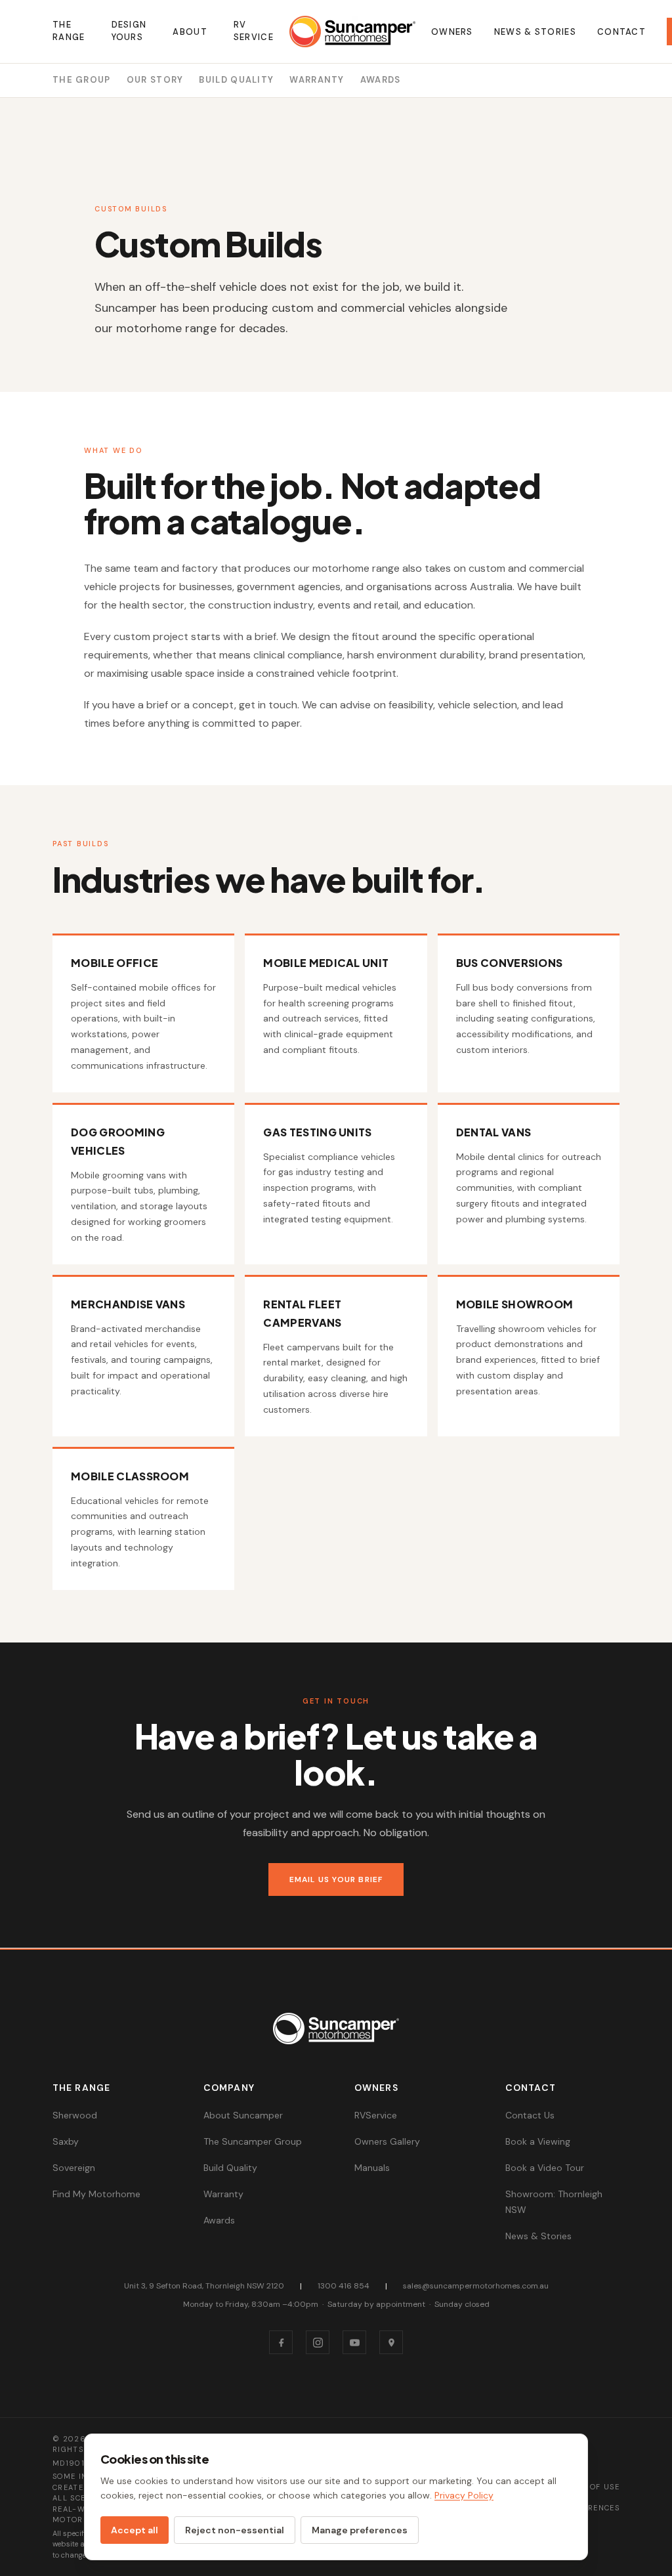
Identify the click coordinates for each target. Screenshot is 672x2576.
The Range (69, 31)
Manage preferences (360, 2530)
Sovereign (74, 2168)
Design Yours (129, 31)
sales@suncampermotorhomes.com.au (476, 2286)
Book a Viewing (538, 2141)
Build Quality (236, 80)
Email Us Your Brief (336, 1879)
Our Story (155, 80)
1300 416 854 (344, 2286)
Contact (621, 32)
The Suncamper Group (253, 2141)
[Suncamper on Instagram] (318, 2342)
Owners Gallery (387, 2141)
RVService (376, 2115)
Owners (452, 32)
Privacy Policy (464, 2495)
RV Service (254, 31)
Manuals (372, 2168)
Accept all (135, 2530)
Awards (381, 80)
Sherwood (75, 2115)
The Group (82, 80)
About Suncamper (243, 2115)
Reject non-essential (235, 2530)
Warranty (317, 80)
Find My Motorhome (96, 2194)
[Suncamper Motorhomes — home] (352, 32)
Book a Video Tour (545, 2168)
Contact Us (530, 2115)
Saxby (66, 2141)
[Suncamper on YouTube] (354, 2342)
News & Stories (535, 32)
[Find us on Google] (391, 2342)
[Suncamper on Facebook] (281, 2342)
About (190, 32)
